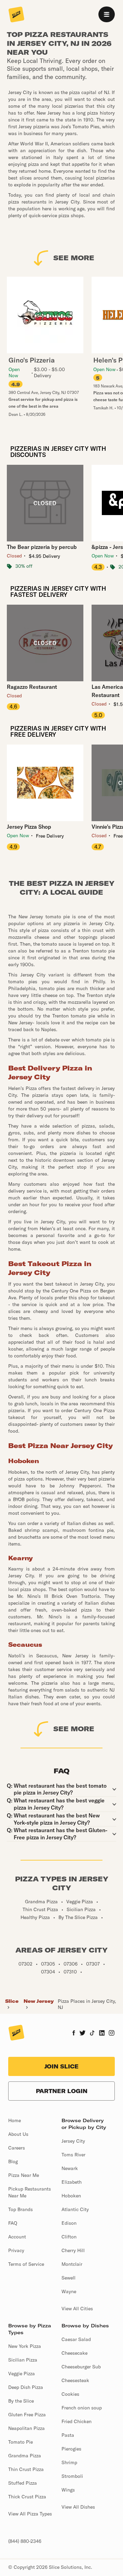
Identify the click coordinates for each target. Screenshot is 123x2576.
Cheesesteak (75, 2380)
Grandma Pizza (25, 2456)
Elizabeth (72, 2182)
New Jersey (39, 2001)
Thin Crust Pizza (26, 2469)
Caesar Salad (76, 2339)
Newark (70, 2168)
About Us (18, 2134)
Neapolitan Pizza (26, 2428)
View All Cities (77, 2309)
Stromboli (72, 2476)
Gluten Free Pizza (27, 2415)
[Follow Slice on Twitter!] (83, 2034)
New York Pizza (25, 2346)
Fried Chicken (77, 2421)
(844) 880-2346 (25, 2541)
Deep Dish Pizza (26, 2387)
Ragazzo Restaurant (32, 687)
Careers (17, 2148)
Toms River (73, 2155)
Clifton (69, 2237)
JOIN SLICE (61, 2066)
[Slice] (16, 15)
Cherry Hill (73, 2250)
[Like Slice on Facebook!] (74, 2034)
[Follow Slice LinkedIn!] (102, 2034)
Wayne (69, 2291)
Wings (68, 2490)
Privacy (16, 2250)
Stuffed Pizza (23, 2483)
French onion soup (82, 2408)
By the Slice (21, 2401)
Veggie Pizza (22, 2374)
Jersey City (73, 2141)
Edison (69, 2223)
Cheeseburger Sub (81, 2367)
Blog (13, 2161)
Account (17, 2237)
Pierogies (71, 2449)
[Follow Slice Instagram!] (112, 2034)
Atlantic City (75, 2209)
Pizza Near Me (24, 2175)
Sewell (69, 2278)
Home (15, 2120)
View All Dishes (78, 2507)
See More (74, 258)
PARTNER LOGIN (62, 2091)
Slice (12, 2001)
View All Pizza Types (30, 2514)
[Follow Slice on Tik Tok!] (92, 2034)
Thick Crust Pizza (27, 2497)
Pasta (68, 2435)
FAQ (13, 2223)
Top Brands (20, 2209)
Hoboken (71, 2196)
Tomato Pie (20, 2442)
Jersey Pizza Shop (29, 827)
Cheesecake (74, 2353)
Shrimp (69, 2462)
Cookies (70, 2394)
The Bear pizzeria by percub (42, 547)
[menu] (107, 14)
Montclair (72, 2264)
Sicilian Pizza (23, 2360)
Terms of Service (26, 2264)
